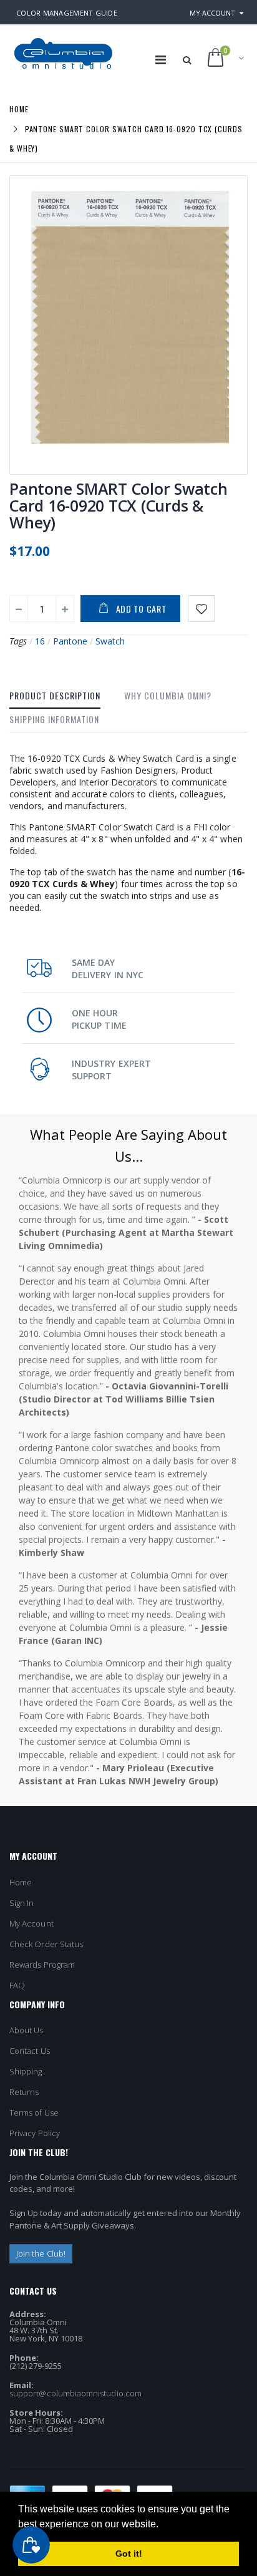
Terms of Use (34, 2112)
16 (40, 641)
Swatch (110, 641)
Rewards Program (42, 1965)
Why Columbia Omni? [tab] (168, 695)
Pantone (70, 641)
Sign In (22, 1903)
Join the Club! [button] (41, 2253)
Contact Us (30, 2051)
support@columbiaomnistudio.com (75, 2393)
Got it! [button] (129, 2554)
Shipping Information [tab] (54, 719)
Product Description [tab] (55, 695)
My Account (212, 13)
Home (19, 109)
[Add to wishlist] (201, 609)
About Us (27, 2030)
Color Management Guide (67, 13)
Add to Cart (141, 609)
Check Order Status (46, 1944)
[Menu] (161, 60)
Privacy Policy (35, 2133)
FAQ (17, 1985)
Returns (24, 2092)
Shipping (26, 2071)
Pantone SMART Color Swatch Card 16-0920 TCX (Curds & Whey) (119, 505)
